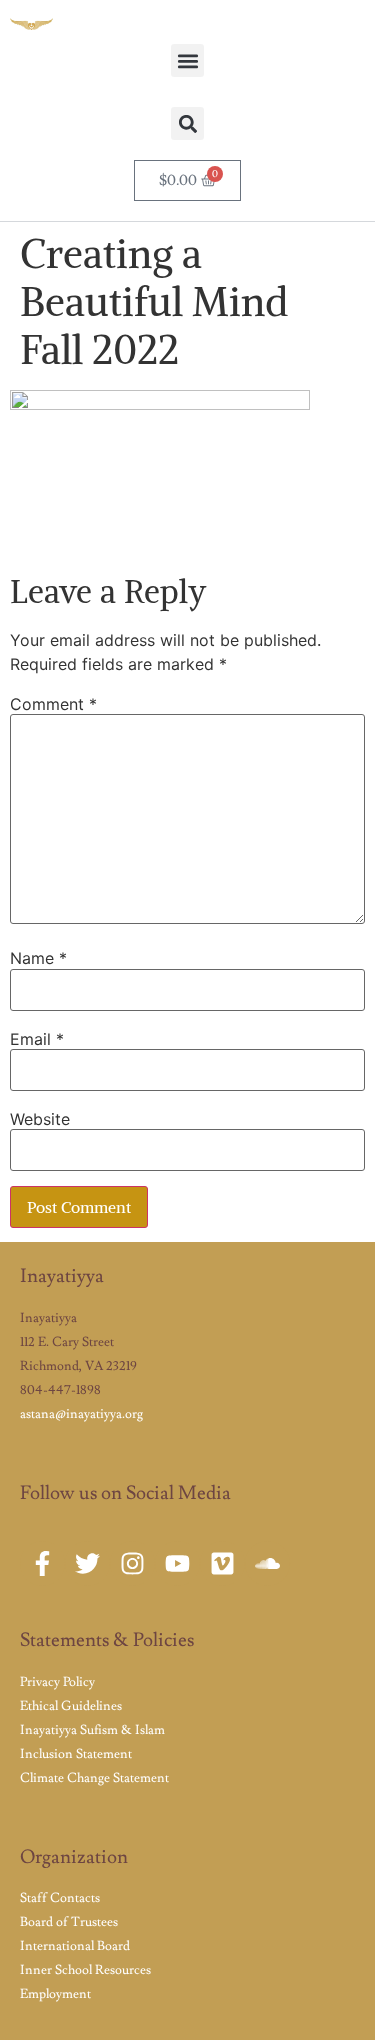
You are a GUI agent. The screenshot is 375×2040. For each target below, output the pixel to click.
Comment (53, 704)
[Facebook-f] (42, 1563)
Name (38, 958)
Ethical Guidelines (71, 1706)
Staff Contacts (60, 1898)
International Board (75, 1946)
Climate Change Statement (94, 1778)
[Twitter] (87, 1563)
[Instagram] (132, 1563)
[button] (187, 60)
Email (37, 1039)
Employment (55, 1994)
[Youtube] (177, 1563)
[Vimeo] (222, 1563)
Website (40, 1119)
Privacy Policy (57, 1682)
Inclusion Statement (76, 1754)
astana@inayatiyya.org (81, 1414)
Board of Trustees (69, 1922)
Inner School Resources (85, 1970)
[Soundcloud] (267, 1563)
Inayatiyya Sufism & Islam (92, 1730)
